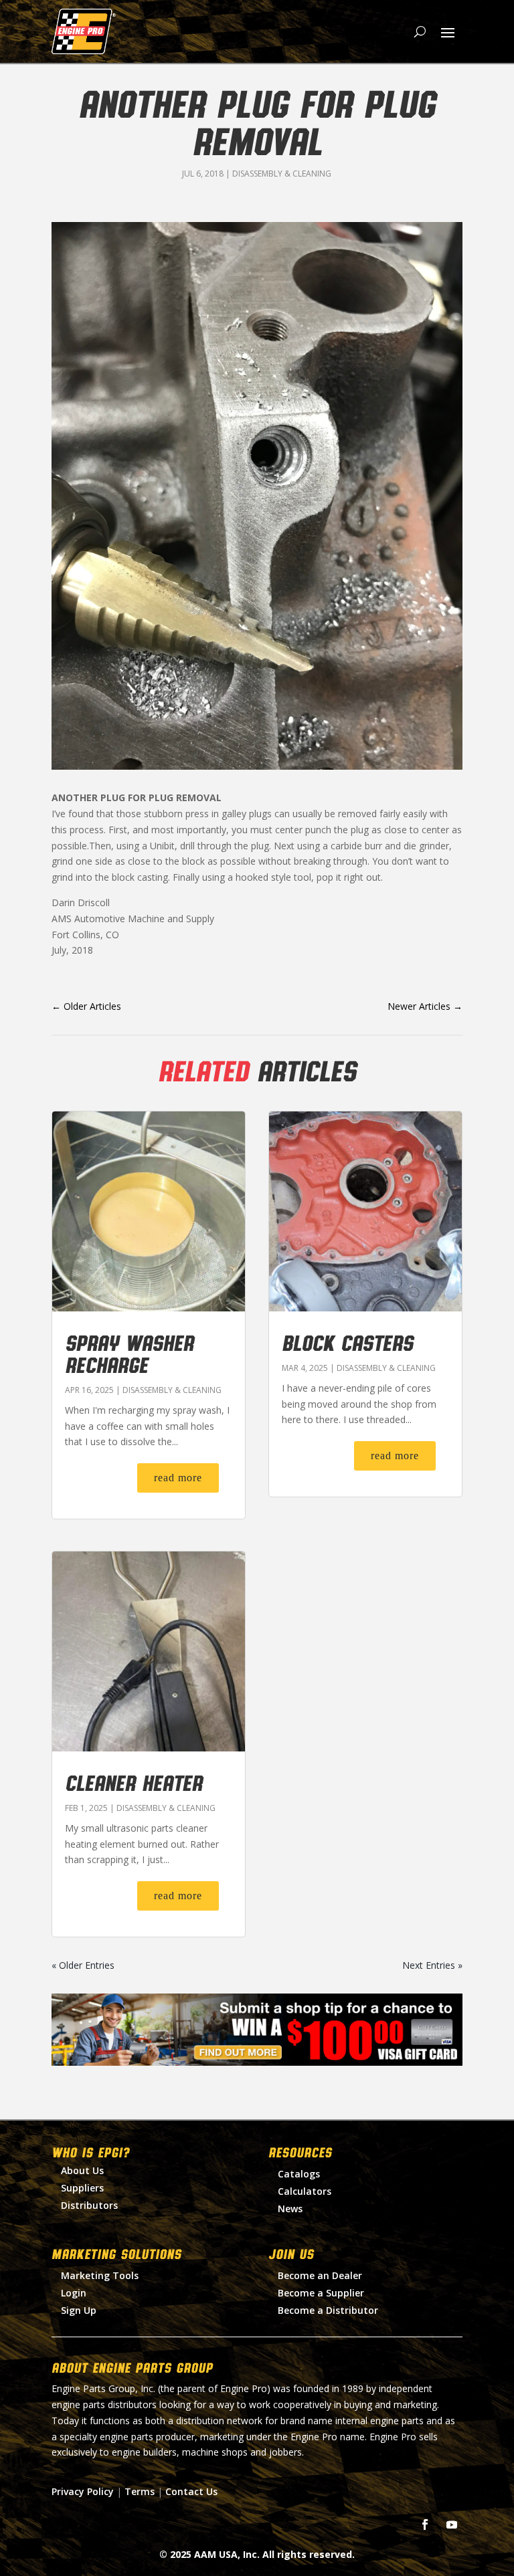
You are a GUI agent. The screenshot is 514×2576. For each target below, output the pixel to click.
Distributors (89, 2205)
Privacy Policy (83, 2491)
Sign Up (79, 2310)
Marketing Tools (100, 2275)
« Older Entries (83, 1965)
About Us (82, 2170)
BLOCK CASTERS (347, 1342)
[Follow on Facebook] (425, 2525)
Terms (140, 2491)
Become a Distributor (328, 2310)
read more (178, 1478)
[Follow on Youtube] (452, 2525)
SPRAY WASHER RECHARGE (129, 1353)
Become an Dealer (320, 2275)
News (290, 2209)
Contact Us (191, 2491)
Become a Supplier (321, 2293)
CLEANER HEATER (134, 1782)
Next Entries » (432, 1965)
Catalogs (299, 2174)
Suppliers (82, 2188)
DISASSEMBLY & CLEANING (282, 174)
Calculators (305, 2191)
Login (74, 2293)
